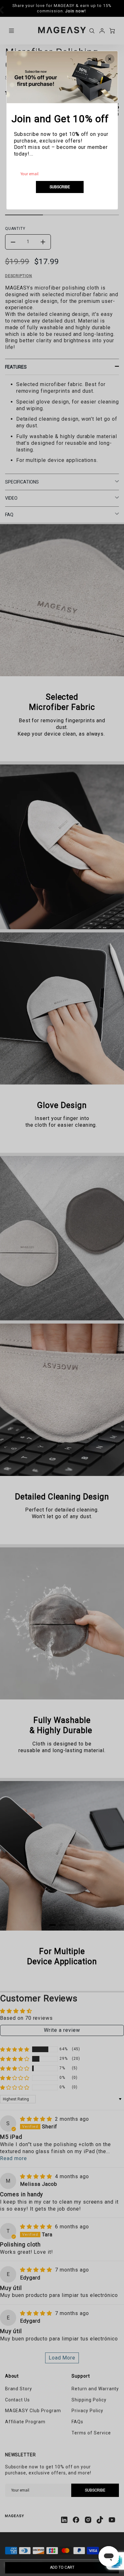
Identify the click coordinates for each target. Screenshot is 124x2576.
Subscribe (60, 187)
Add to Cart (62, 2567)
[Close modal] (110, 59)
